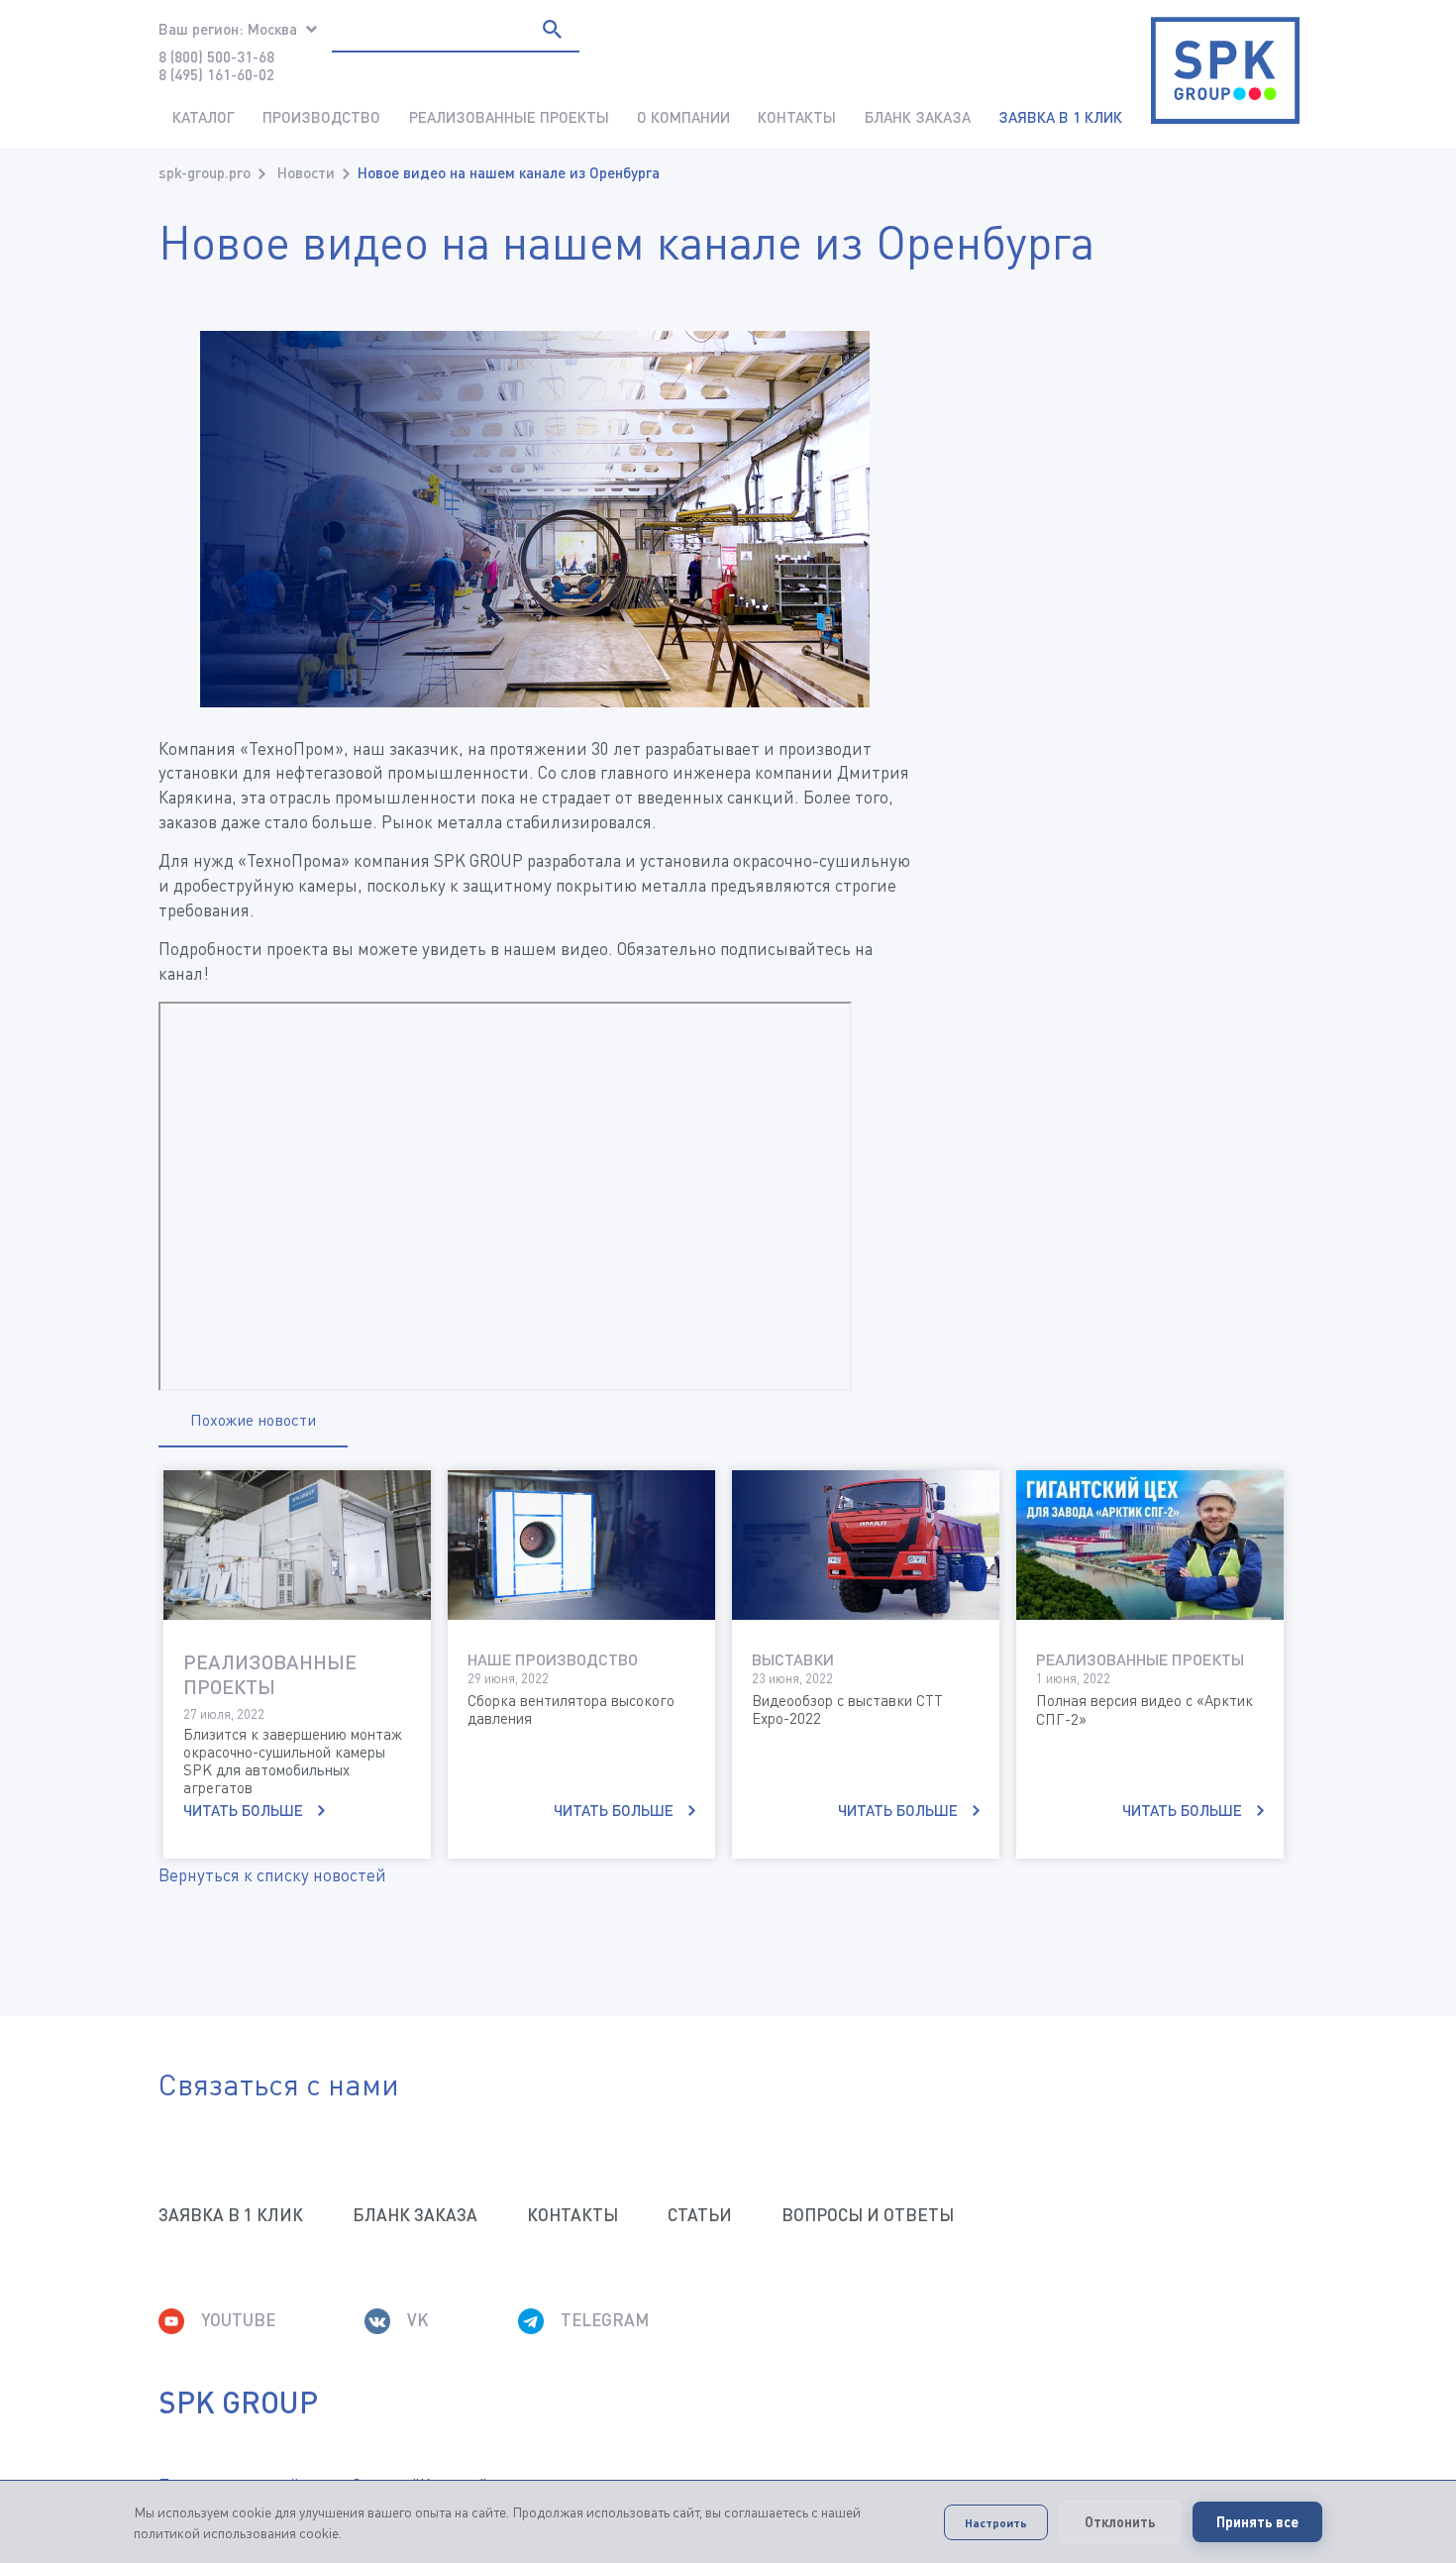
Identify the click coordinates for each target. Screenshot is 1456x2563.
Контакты (797, 117)
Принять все (1257, 2522)
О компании (683, 117)
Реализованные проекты (509, 117)
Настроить (996, 2522)
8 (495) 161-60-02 (216, 74)
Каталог (204, 117)
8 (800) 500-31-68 (216, 56)
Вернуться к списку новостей (272, 1875)
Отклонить (1120, 2522)
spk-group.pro (205, 172)
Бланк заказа (918, 117)
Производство (321, 117)
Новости (306, 172)
